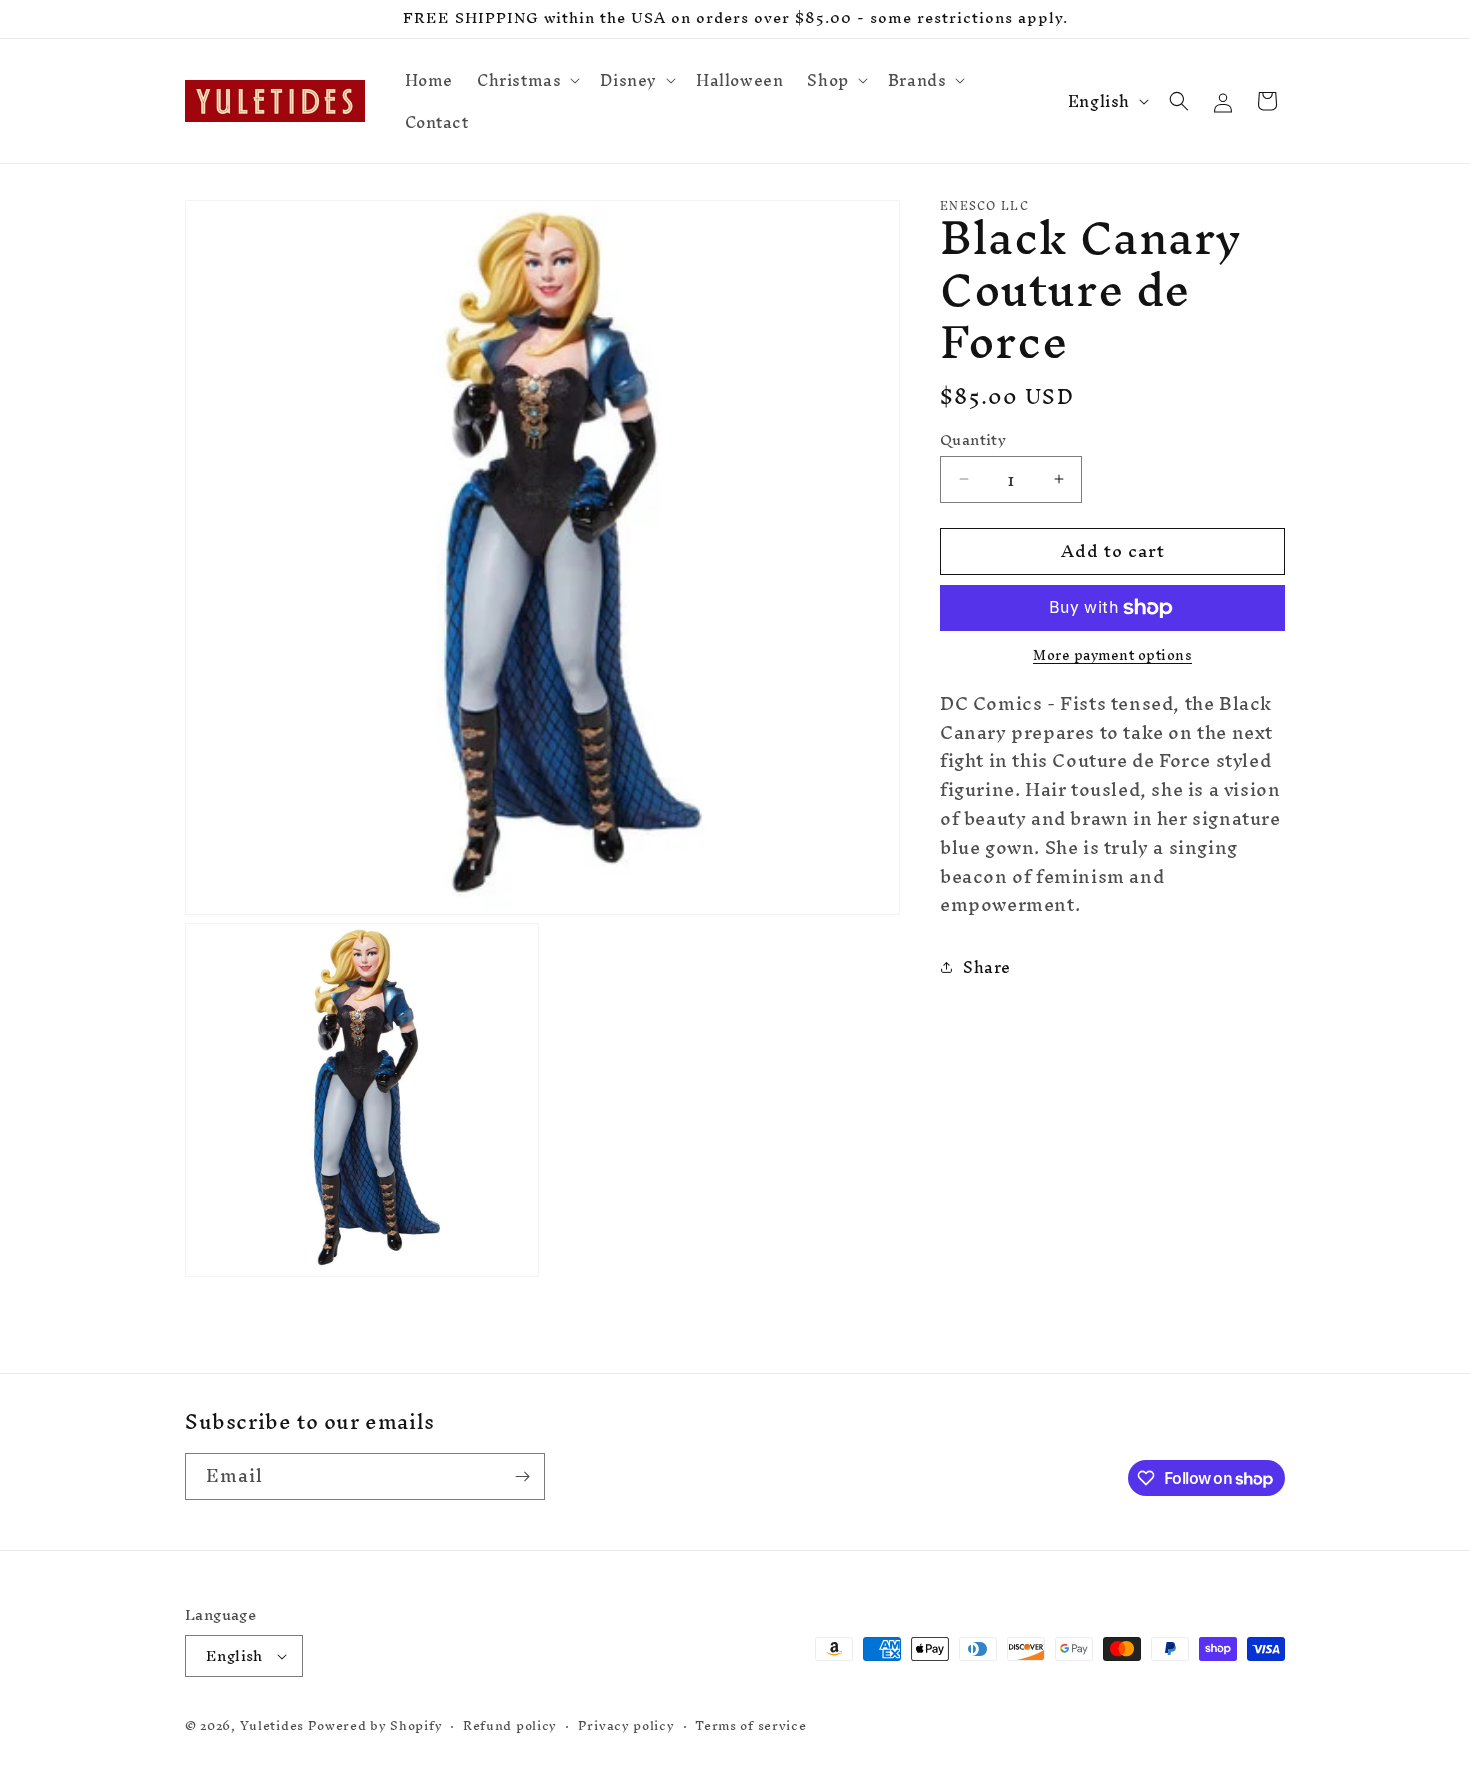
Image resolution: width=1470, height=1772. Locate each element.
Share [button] (987, 967)
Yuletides (272, 1725)
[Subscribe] (522, 1476)
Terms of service (750, 1726)
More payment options (1112, 656)
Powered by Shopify (375, 1725)
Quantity (973, 440)
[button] (526, 80)
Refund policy (510, 1726)
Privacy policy (626, 1726)
